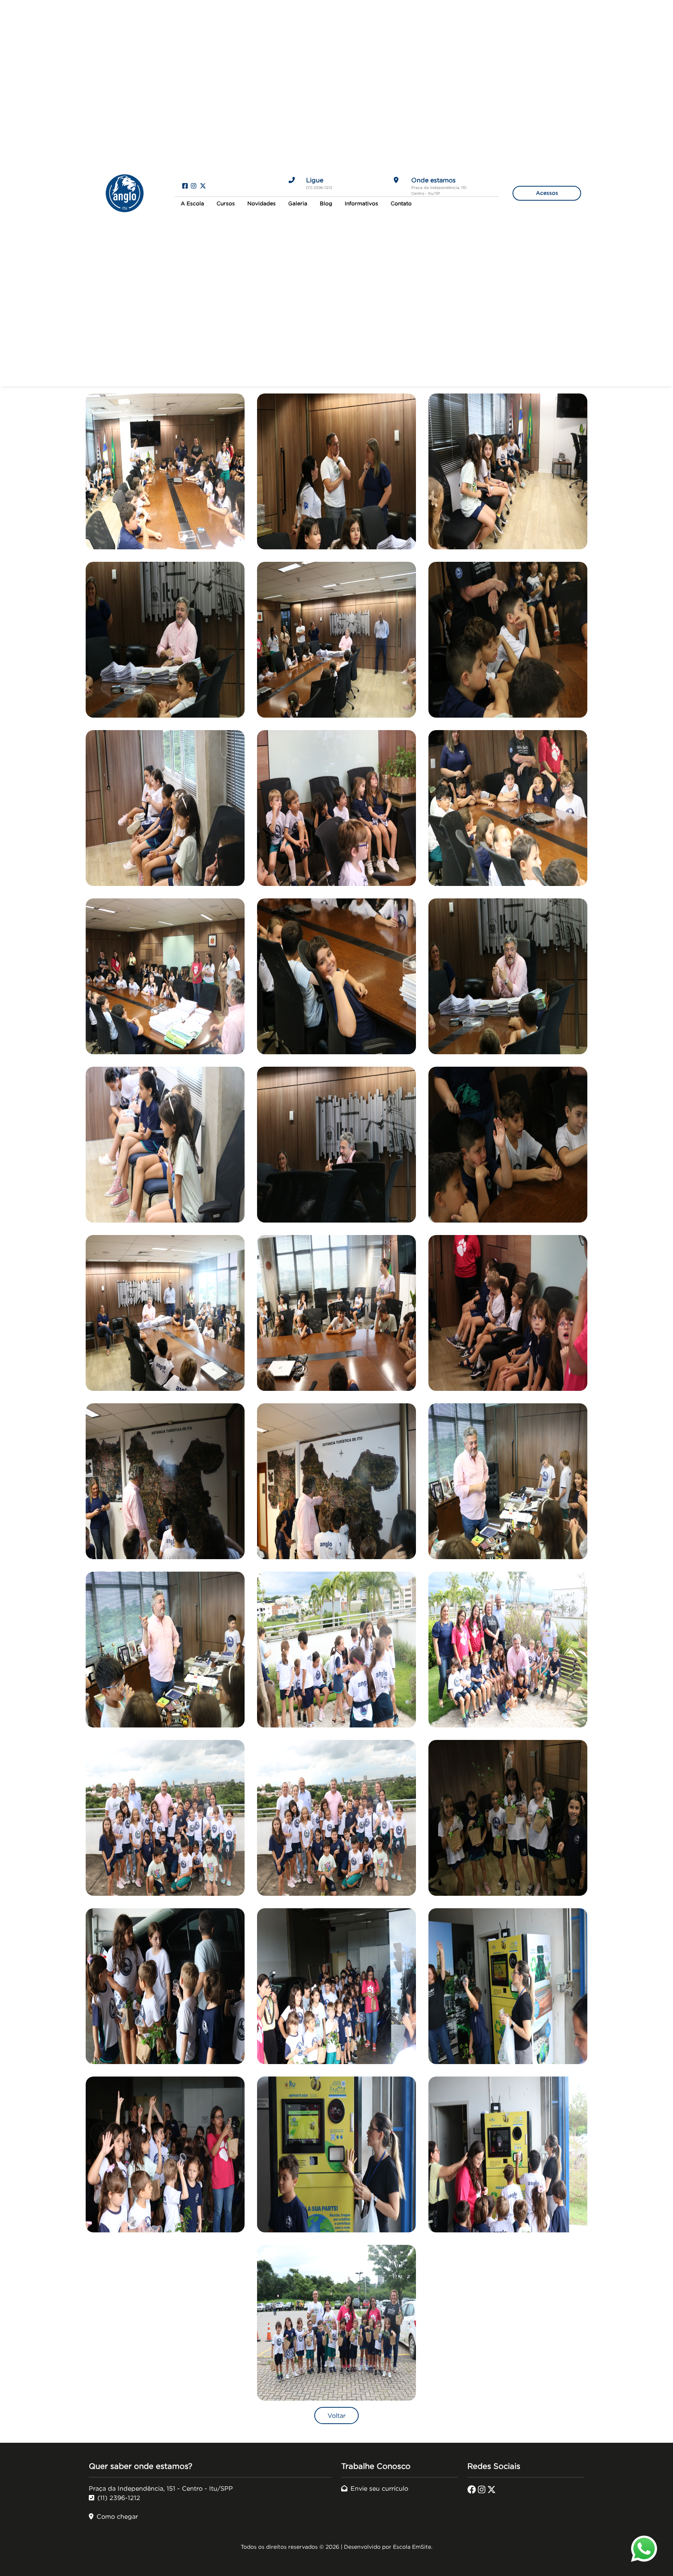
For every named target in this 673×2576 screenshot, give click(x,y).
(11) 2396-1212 (119, 2498)
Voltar (336, 2415)
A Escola (192, 204)
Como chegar (117, 2516)
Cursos (226, 204)
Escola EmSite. (413, 2547)
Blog (326, 204)
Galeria (298, 204)
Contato (401, 204)
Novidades (262, 204)
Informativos (361, 204)
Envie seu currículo (379, 2488)
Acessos (547, 193)
